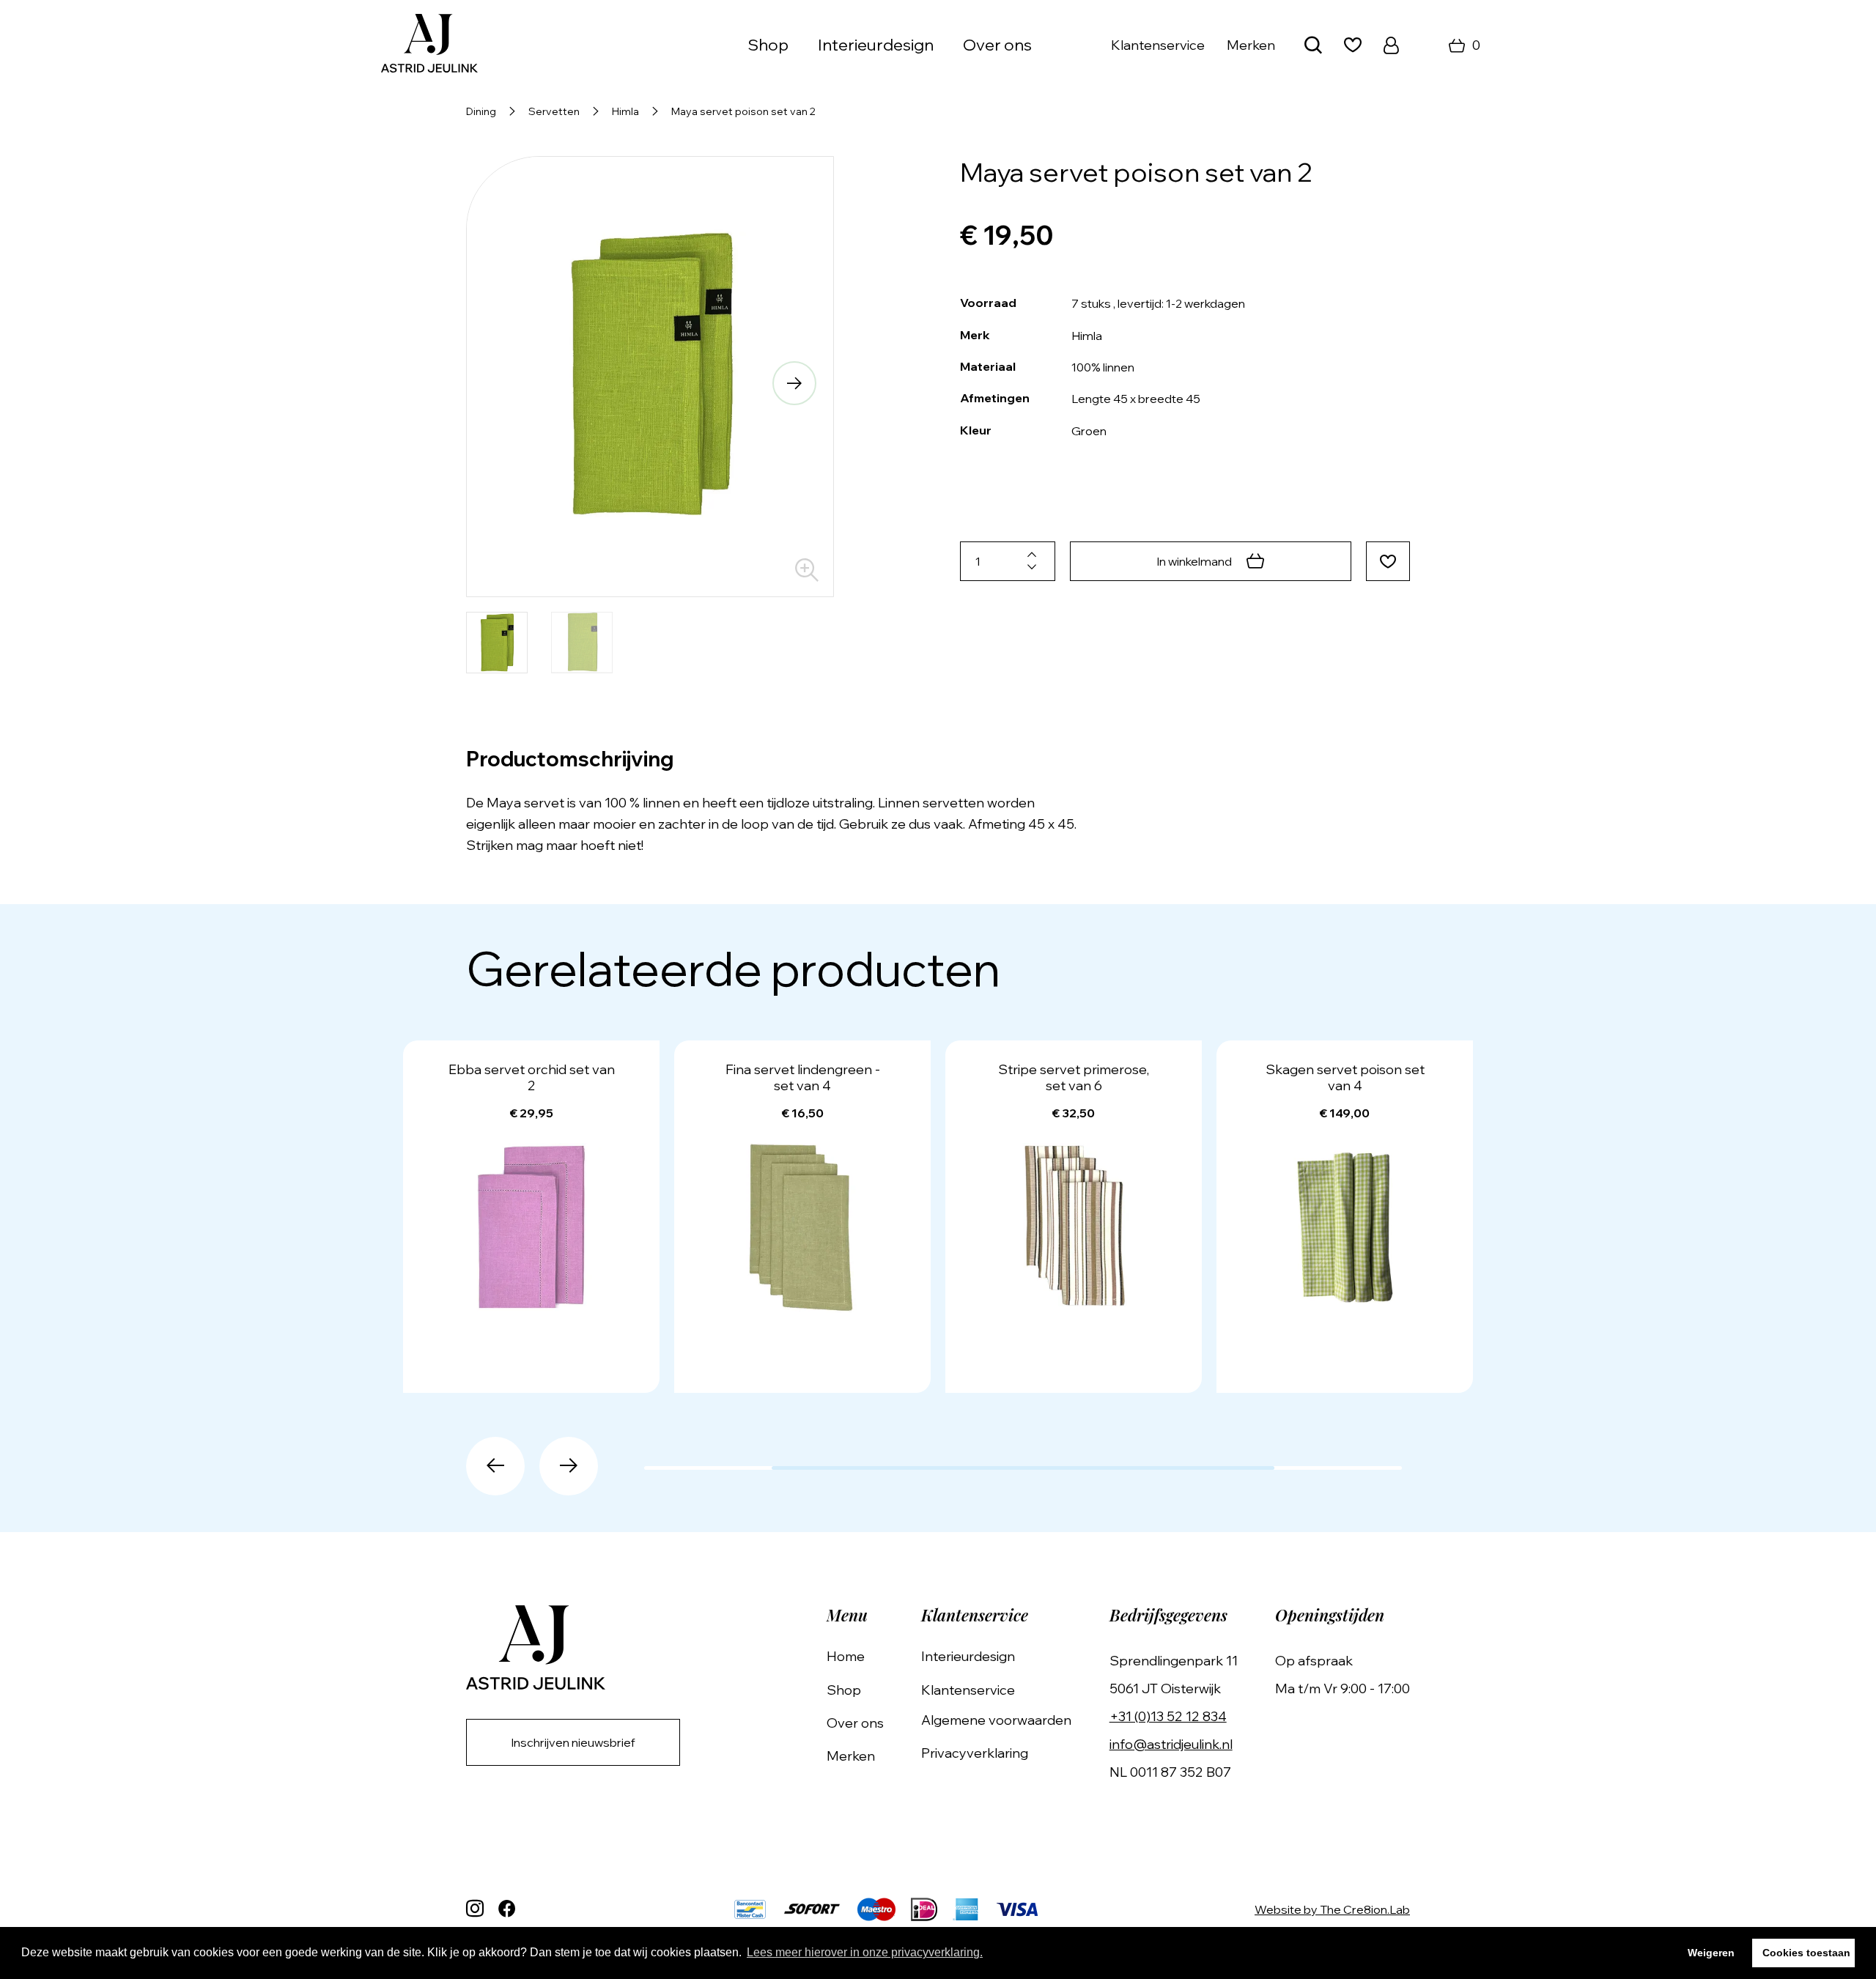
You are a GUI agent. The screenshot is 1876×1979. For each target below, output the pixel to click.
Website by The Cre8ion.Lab (1332, 1909)
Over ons (997, 45)
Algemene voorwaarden (996, 1720)
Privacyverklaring (975, 1753)
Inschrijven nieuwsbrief (573, 1742)
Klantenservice (1158, 45)
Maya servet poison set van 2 (743, 111)
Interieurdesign (876, 45)
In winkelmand (1194, 561)
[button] (506, 383)
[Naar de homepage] (429, 45)
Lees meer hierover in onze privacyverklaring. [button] (865, 1952)
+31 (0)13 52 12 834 (1168, 1716)
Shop (844, 1690)
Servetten (554, 111)
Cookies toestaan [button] (1806, 1953)
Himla (625, 111)
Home (846, 1656)
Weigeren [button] (1711, 1953)
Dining (481, 111)
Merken (1251, 45)
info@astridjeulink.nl (1171, 1744)
